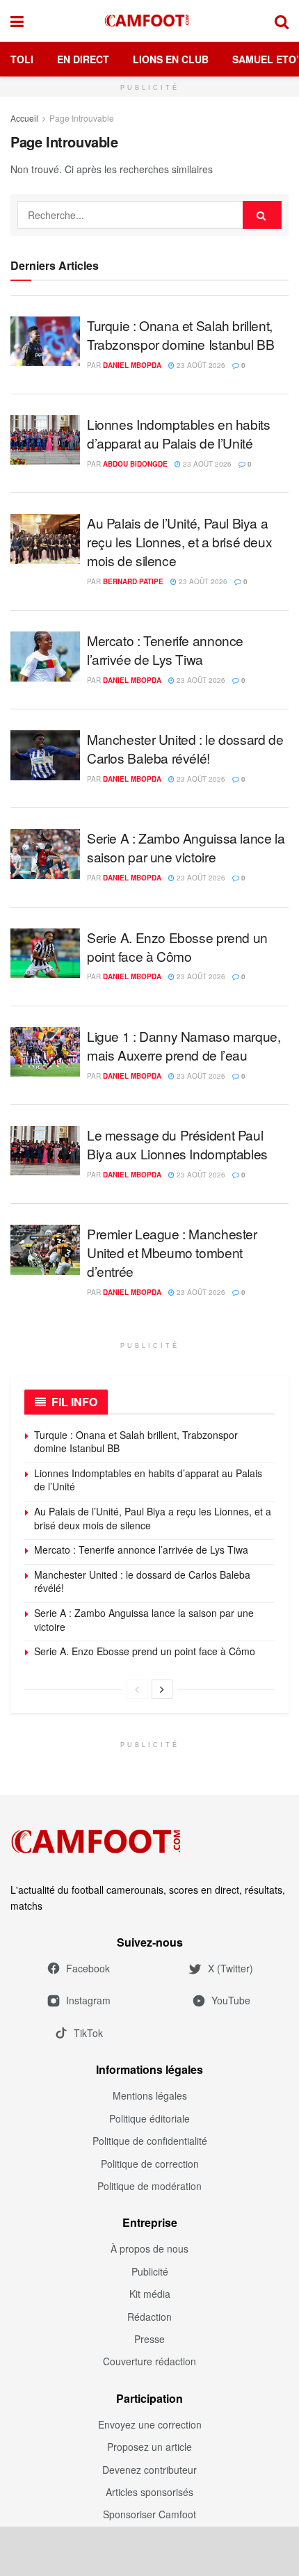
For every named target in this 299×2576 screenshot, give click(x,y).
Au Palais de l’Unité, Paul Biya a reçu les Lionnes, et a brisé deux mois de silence (179, 541)
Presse (149, 2339)
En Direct (83, 59)
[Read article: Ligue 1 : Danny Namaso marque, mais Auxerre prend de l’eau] (45, 1052)
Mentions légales (150, 2095)
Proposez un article (149, 2447)
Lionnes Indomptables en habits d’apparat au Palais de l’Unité (178, 433)
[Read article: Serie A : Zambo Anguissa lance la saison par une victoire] (45, 854)
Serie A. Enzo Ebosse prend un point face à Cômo (177, 947)
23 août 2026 (200, 365)
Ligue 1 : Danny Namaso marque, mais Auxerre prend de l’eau (184, 1045)
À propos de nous (149, 2248)
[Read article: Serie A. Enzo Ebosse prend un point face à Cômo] (45, 953)
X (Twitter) (231, 1968)
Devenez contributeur (149, 2470)
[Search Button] (282, 21)
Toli (22, 59)
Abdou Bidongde (135, 464)
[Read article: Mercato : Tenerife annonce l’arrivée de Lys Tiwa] (45, 657)
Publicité (150, 2271)
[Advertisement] (149, 2551)
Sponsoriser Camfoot (149, 2514)
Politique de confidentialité (150, 2141)
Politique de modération (149, 2186)
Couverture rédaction (149, 2361)
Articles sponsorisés (149, 2492)
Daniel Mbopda (132, 365)
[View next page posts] (162, 1689)
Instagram (88, 2000)
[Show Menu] (17, 21)
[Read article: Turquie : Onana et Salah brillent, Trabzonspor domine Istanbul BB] (45, 341)
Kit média (150, 2294)
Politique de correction (150, 2164)
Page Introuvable (82, 118)
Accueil (24, 118)
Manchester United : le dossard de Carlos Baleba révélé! (185, 748)
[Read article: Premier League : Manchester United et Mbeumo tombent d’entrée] (45, 1250)
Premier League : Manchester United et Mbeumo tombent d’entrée (172, 1252)
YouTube (231, 2000)
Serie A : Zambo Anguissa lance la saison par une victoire (186, 847)
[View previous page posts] (137, 1689)
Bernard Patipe (133, 581)
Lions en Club (171, 59)
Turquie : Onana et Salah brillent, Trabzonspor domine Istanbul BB (180, 335)
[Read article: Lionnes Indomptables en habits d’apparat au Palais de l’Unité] (45, 440)
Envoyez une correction (150, 2424)
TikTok (88, 2033)
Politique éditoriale (149, 2118)
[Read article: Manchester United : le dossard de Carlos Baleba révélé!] (45, 755)
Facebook (88, 1968)
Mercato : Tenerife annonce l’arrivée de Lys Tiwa (165, 650)
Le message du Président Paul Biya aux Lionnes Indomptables (177, 1144)
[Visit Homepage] (149, 21)
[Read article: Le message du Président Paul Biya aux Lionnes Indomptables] (45, 1151)
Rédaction (149, 2317)
